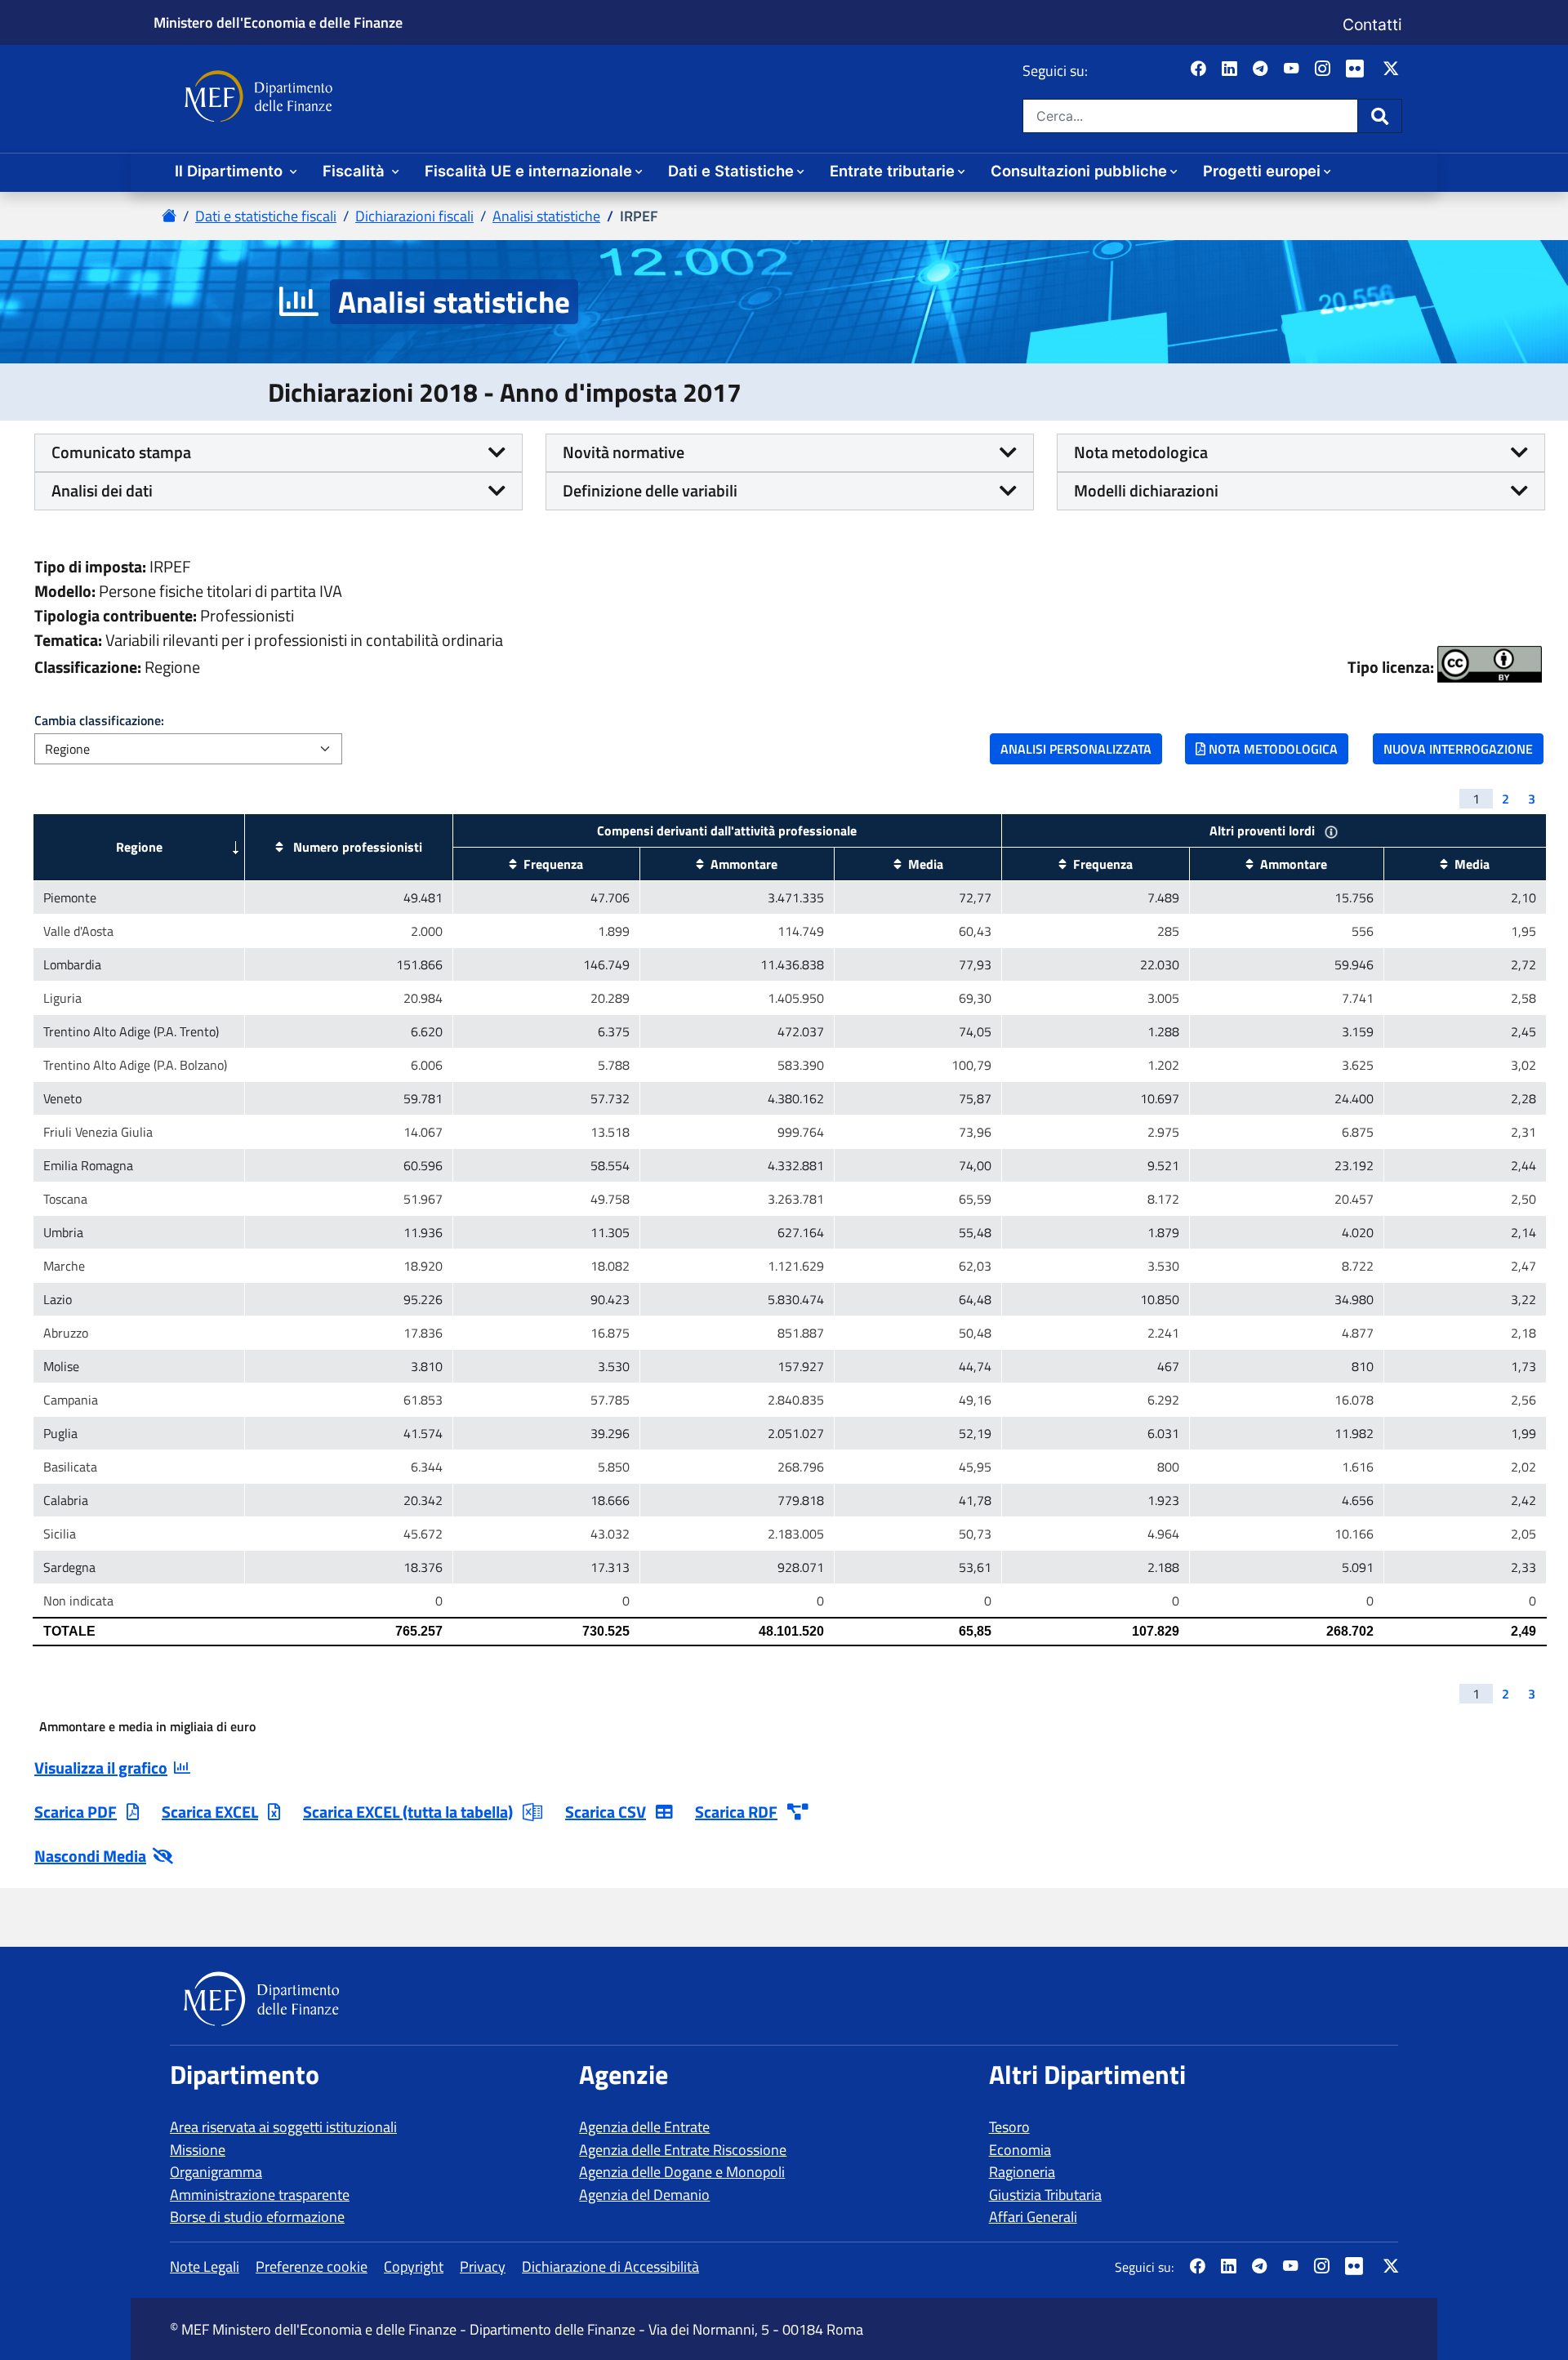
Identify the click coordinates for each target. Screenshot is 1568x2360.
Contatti (1372, 24)
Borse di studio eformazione (257, 2217)
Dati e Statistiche (731, 171)
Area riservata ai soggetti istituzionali (283, 2127)
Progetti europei (1262, 171)
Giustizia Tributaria (1045, 2195)
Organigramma (216, 2172)
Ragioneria (1022, 2172)
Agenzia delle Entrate (644, 2127)
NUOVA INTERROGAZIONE (1458, 749)
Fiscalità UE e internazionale (528, 171)
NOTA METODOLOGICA (1272, 749)
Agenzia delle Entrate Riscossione (683, 2150)
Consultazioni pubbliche (1079, 171)
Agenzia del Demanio (644, 2195)
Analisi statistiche (546, 216)
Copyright (414, 2266)
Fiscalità (356, 171)
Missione (198, 2150)
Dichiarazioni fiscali (414, 216)
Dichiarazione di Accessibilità (610, 2266)
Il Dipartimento (231, 171)
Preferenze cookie (312, 2266)
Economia (1020, 2150)
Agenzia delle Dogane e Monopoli (682, 2172)
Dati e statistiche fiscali (266, 216)
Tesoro (1009, 2127)
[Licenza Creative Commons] (1490, 664)
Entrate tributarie (892, 171)
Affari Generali (1033, 2217)
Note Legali (205, 2266)
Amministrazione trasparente (260, 2195)
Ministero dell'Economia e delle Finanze (278, 22)
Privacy (483, 2266)
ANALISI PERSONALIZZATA (1076, 749)
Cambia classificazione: (99, 720)
